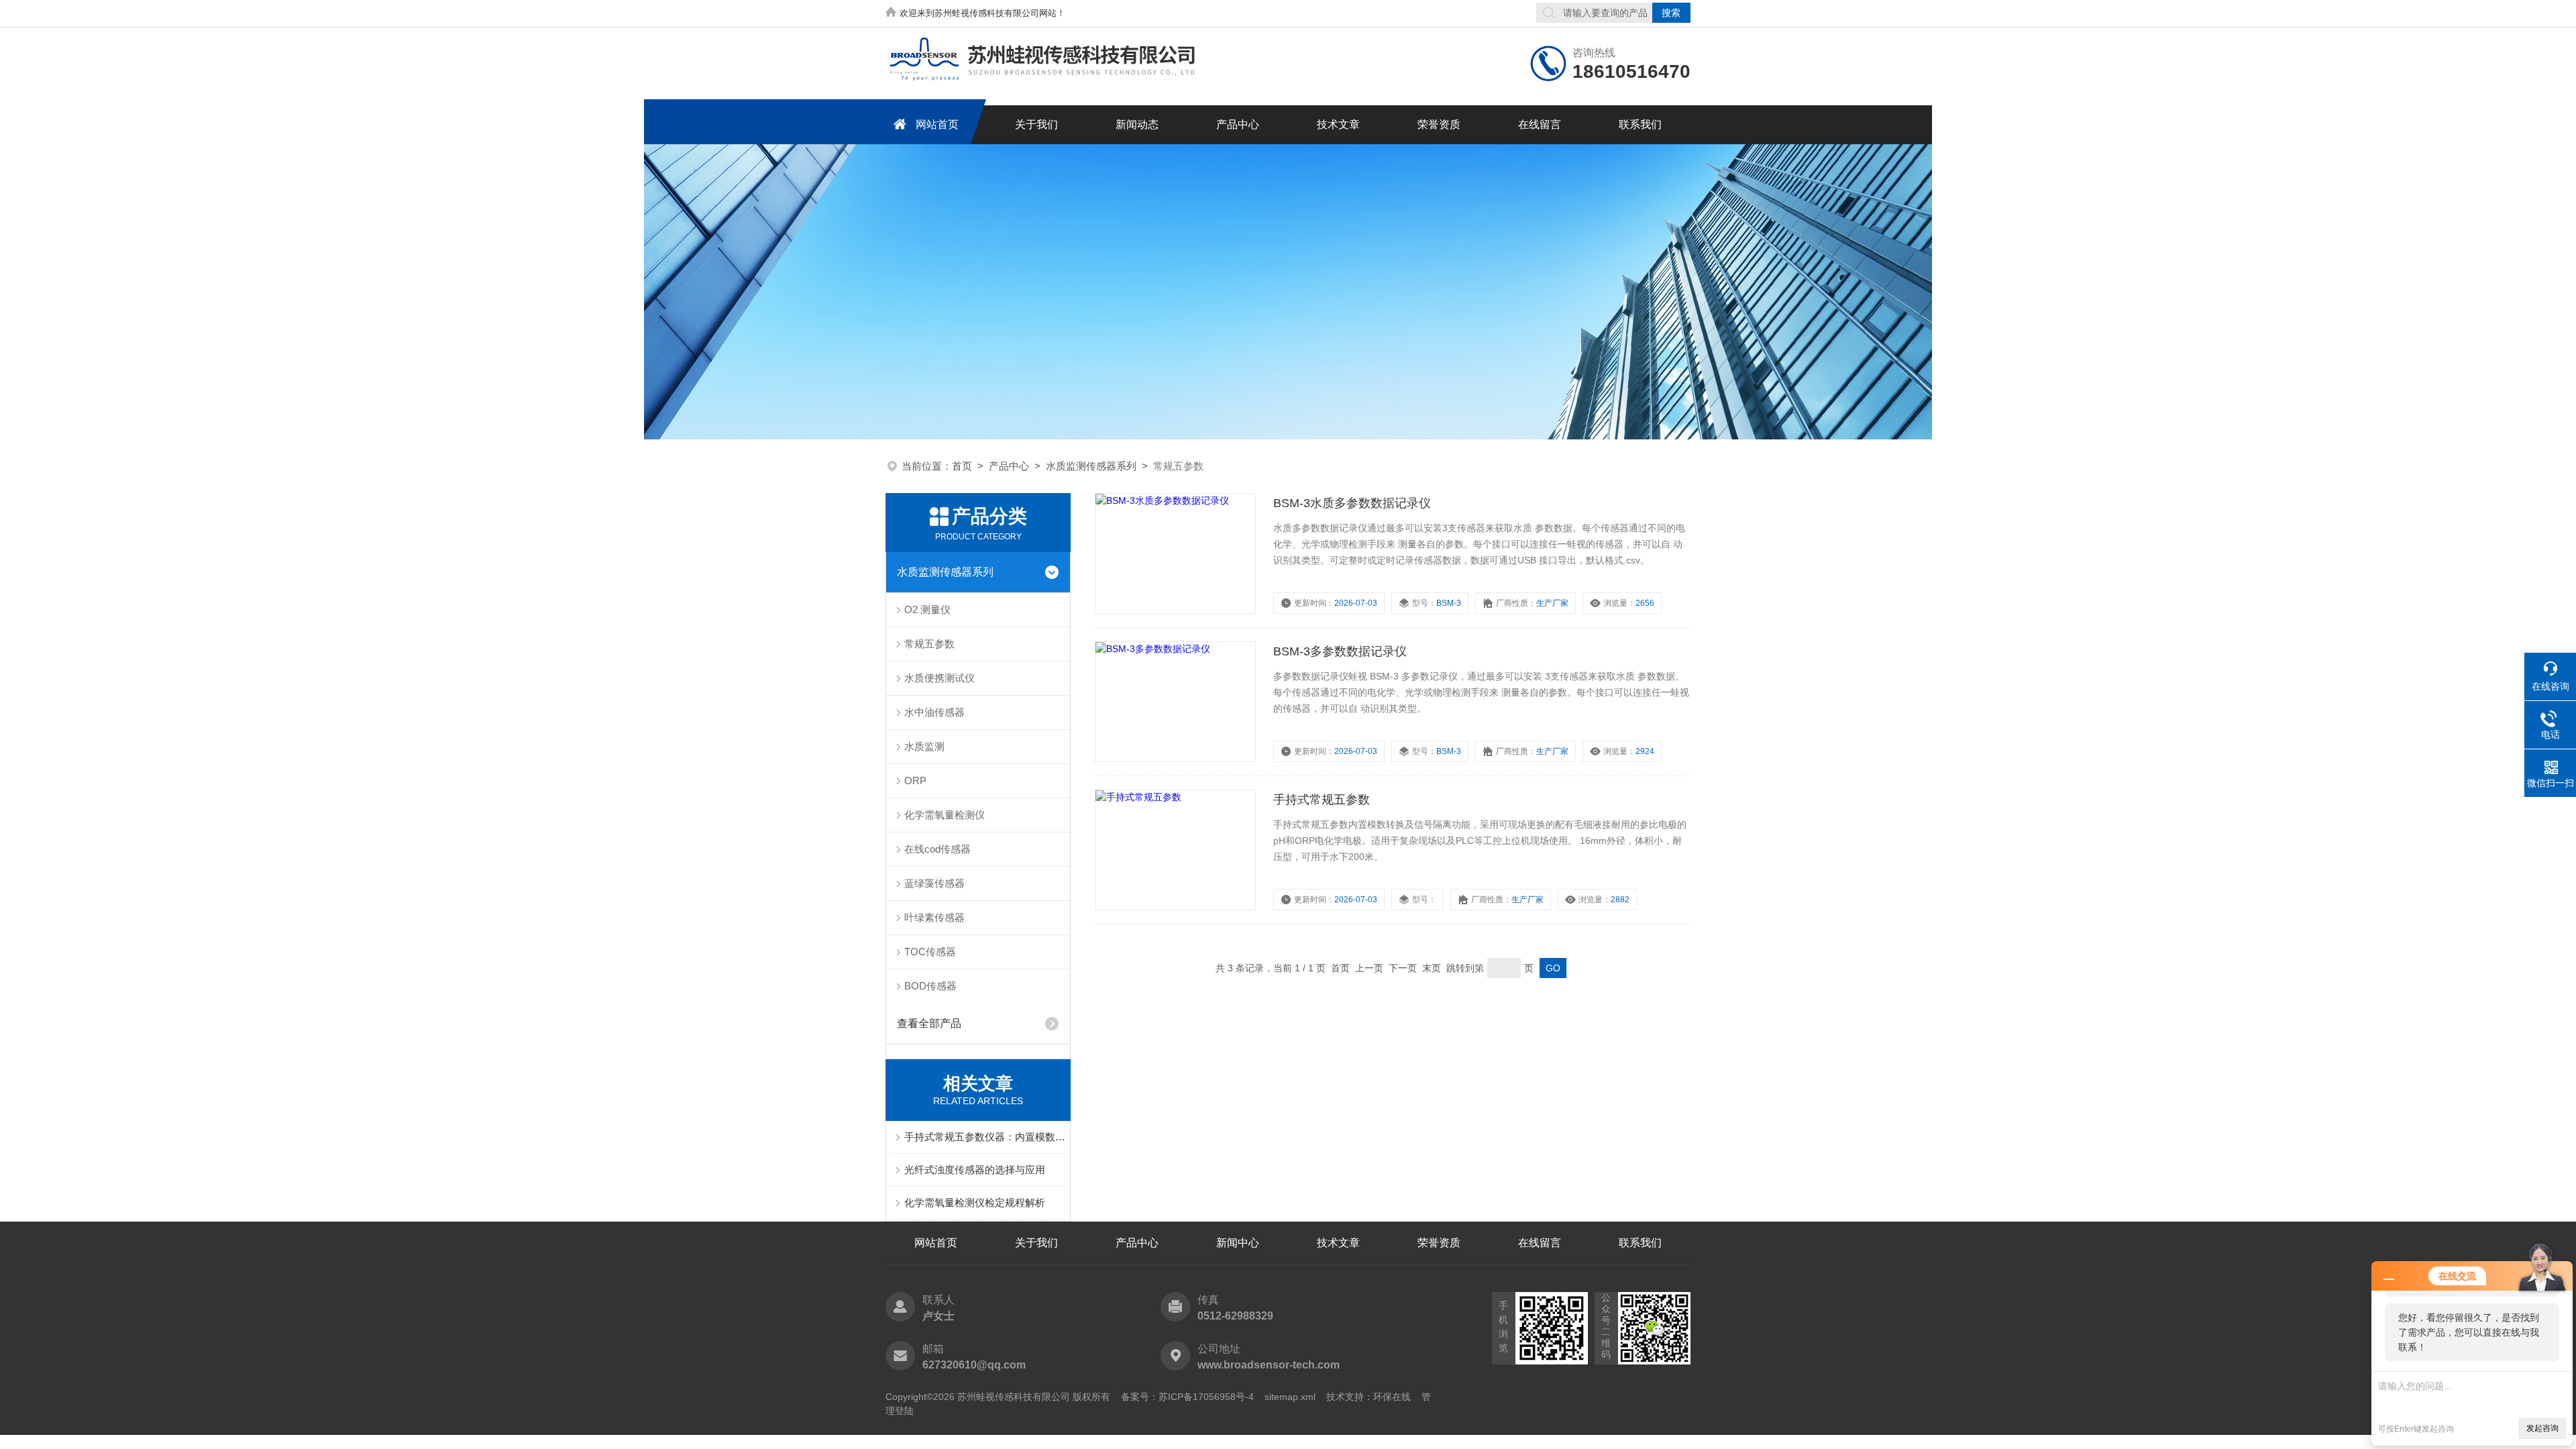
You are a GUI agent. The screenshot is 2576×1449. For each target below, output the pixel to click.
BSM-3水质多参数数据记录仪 (1352, 503)
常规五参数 (929, 644)
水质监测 (924, 746)
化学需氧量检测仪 (945, 815)
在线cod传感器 (937, 849)
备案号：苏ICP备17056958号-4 (1187, 1397)
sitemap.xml (1290, 1397)
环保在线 (1392, 1397)
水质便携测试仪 (940, 678)
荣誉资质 (1439, 124)
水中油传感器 (934, 712)
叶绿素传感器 (934, 917)
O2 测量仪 (927, 609)
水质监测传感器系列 (1091, 466)
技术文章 (1338, 124)
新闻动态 (1137, 124)
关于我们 (1036, 124)
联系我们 (1640, 124)
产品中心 (1238, 124)
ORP (915, 781)
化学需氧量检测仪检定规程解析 (975, 1202)
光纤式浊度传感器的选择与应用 (975, 1170)
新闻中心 (1238, 1243)
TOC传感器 (930, 952)
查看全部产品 (929, 1023)
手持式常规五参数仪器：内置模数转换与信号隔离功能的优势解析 (985, 1137)
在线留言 (1540, 124)
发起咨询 (2542, 1428)
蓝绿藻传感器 (934, 883)
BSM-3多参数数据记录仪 (1340, 651)
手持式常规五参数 (1322, 800)
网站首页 (937, 124)
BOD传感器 (930, 986)
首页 (962, 466)
